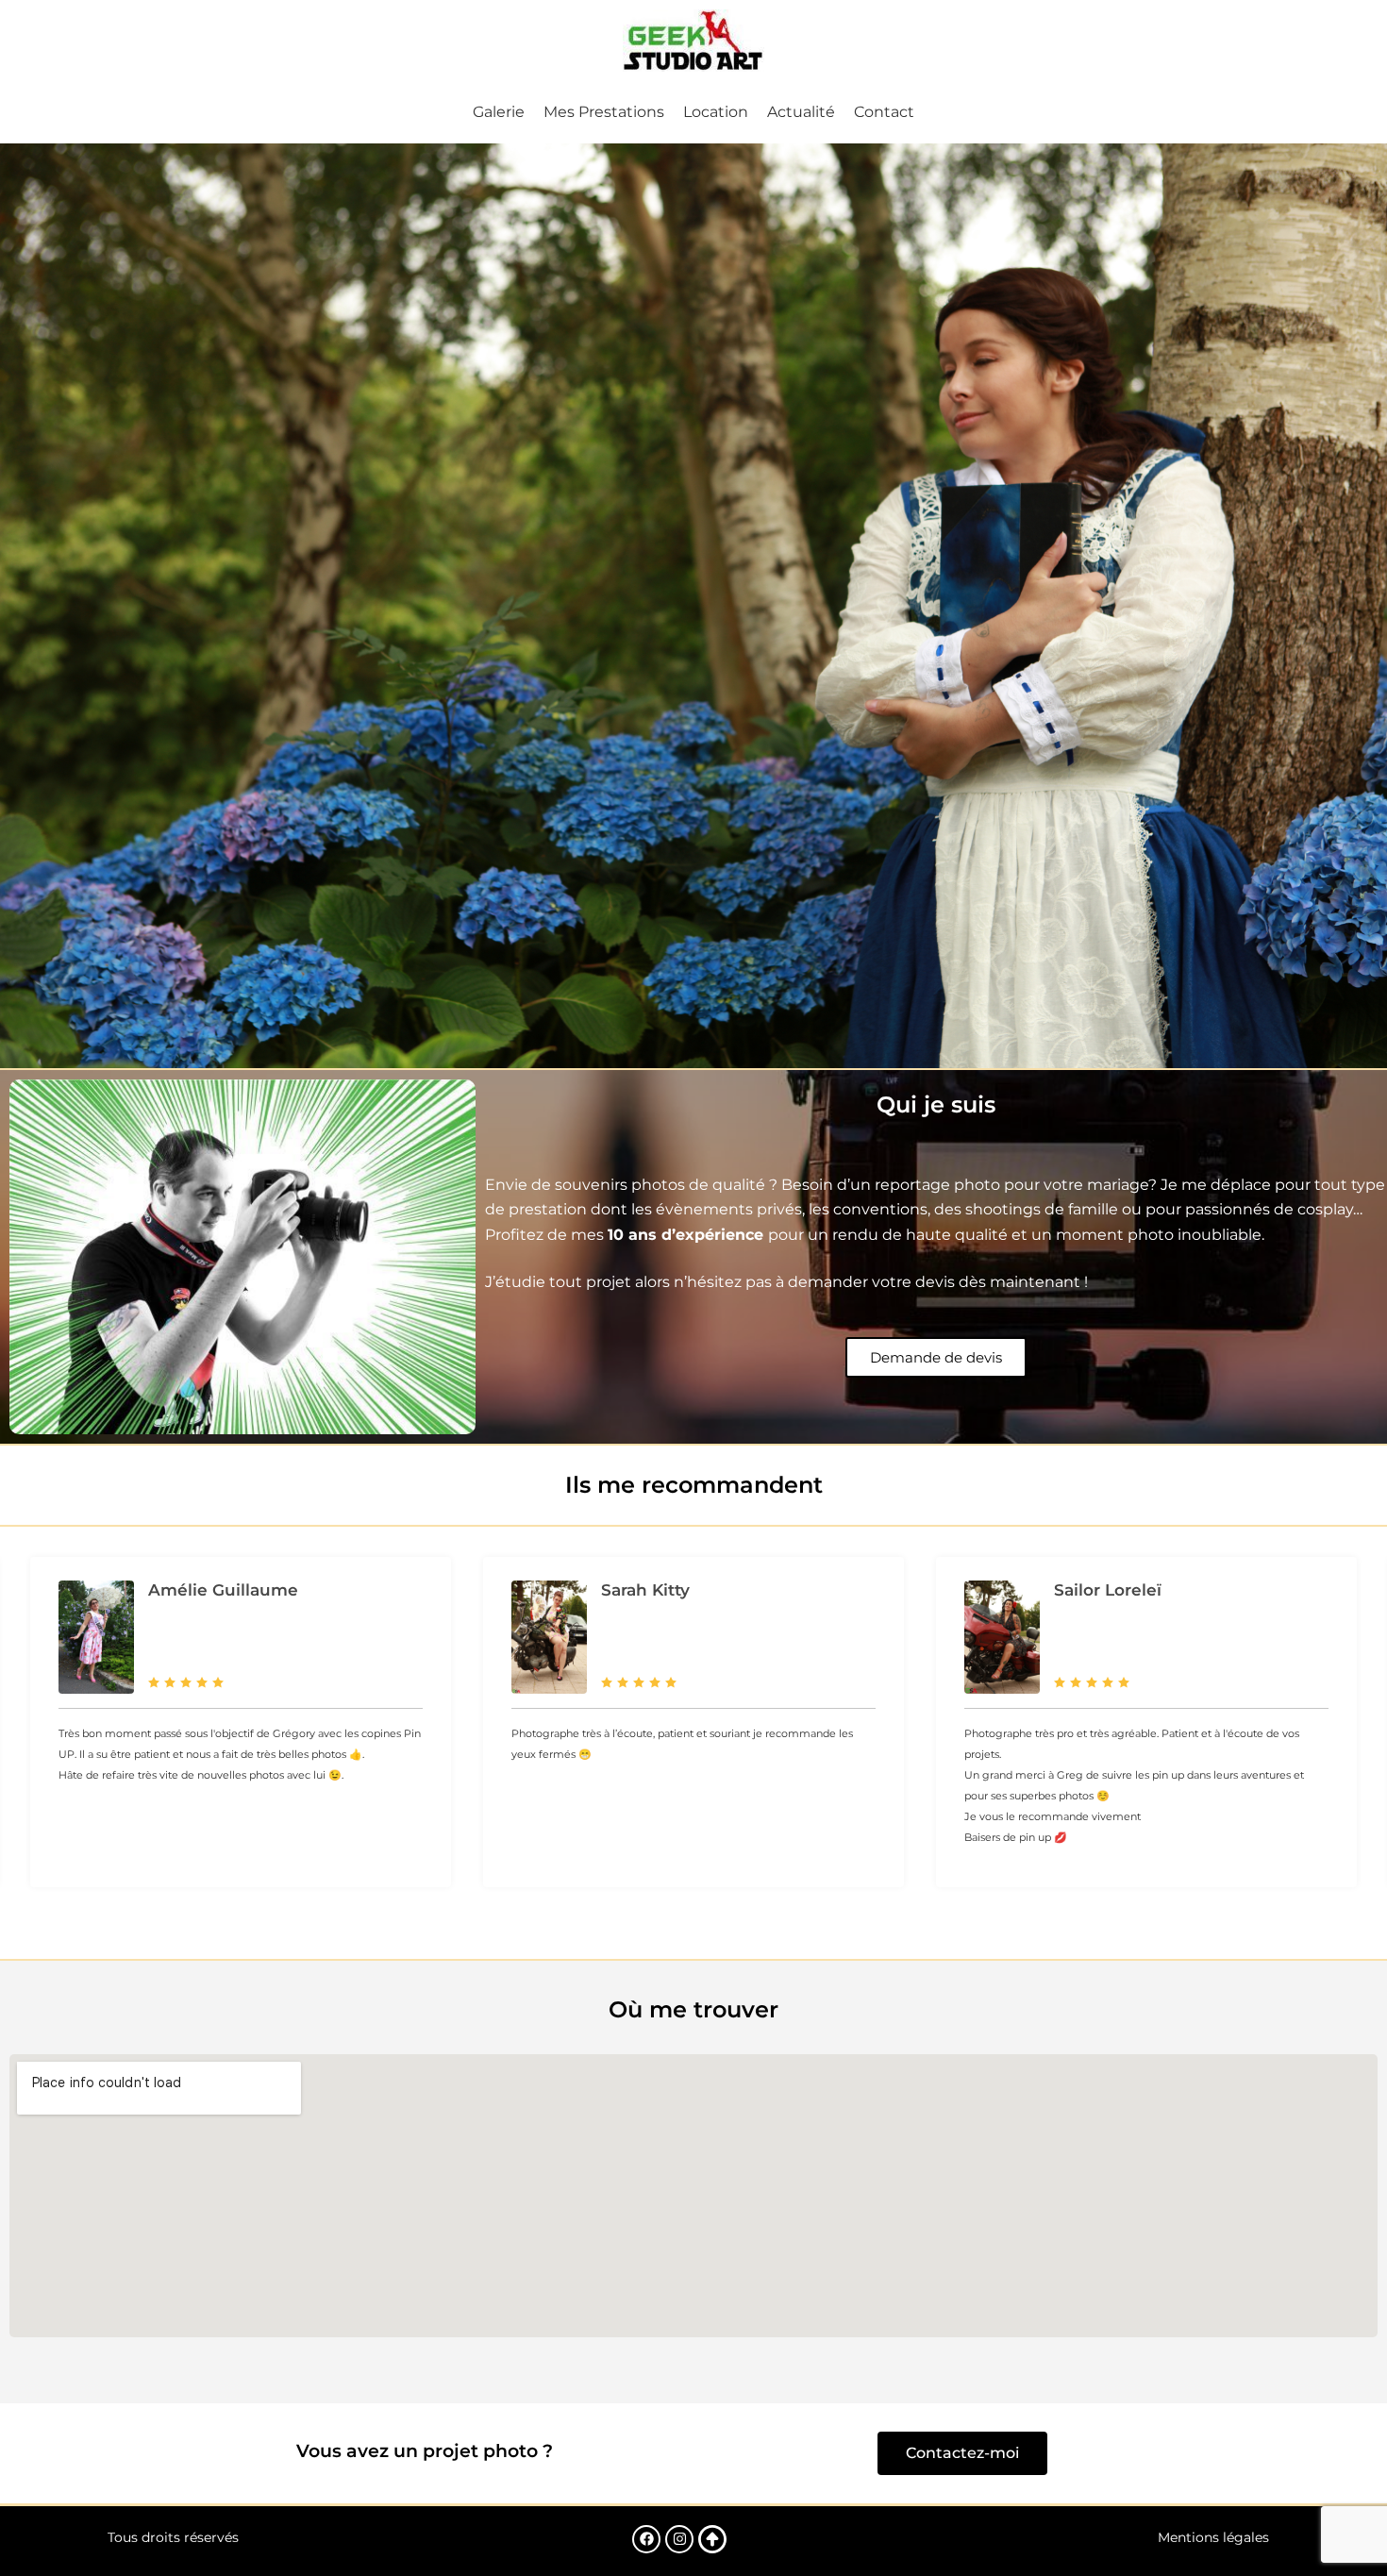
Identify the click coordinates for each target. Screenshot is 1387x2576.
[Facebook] (646, 2539)
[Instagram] (679, 2539)
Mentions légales (1213, 2537)
